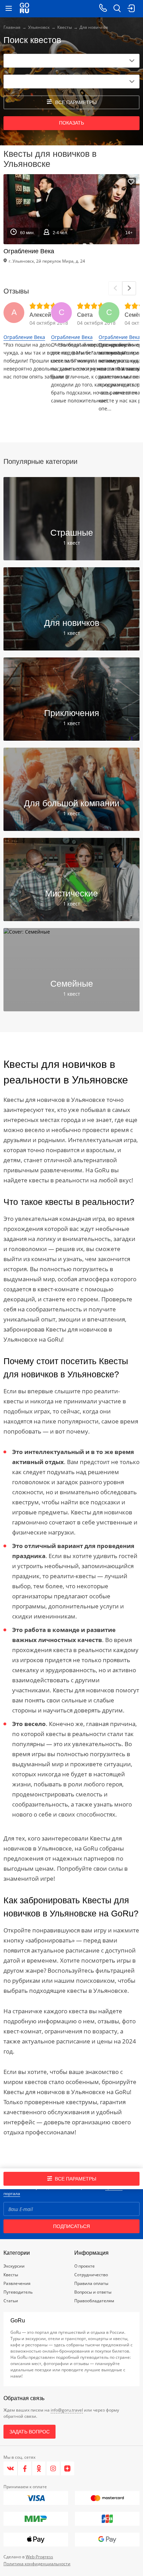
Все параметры (75, 2179)
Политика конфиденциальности (37, 2564)
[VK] (11, 2468)
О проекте (85, 2266)
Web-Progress (39, 2557)
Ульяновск (39, 27)
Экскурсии (14, 2266)
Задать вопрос (30, 2432)
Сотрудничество (91, 2275)
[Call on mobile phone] (103, 9)
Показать (71, 123)
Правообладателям (94, 2301)
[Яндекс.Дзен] (67, 2468)
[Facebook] (25, 2468)
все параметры (76, 102)
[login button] (131, 9)
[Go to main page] (24, 9)
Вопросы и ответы (93, 2292)
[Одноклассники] (39, 2468)
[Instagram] (53, 2468)
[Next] (129, 288)
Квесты (65, 27)
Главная (12, 27)
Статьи (11, 2301)
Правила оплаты (91, 2283)
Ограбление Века (24, 337)
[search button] (117, 9)
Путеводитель (18, 2292)
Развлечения (17, 2283)
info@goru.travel (67, 2410)
